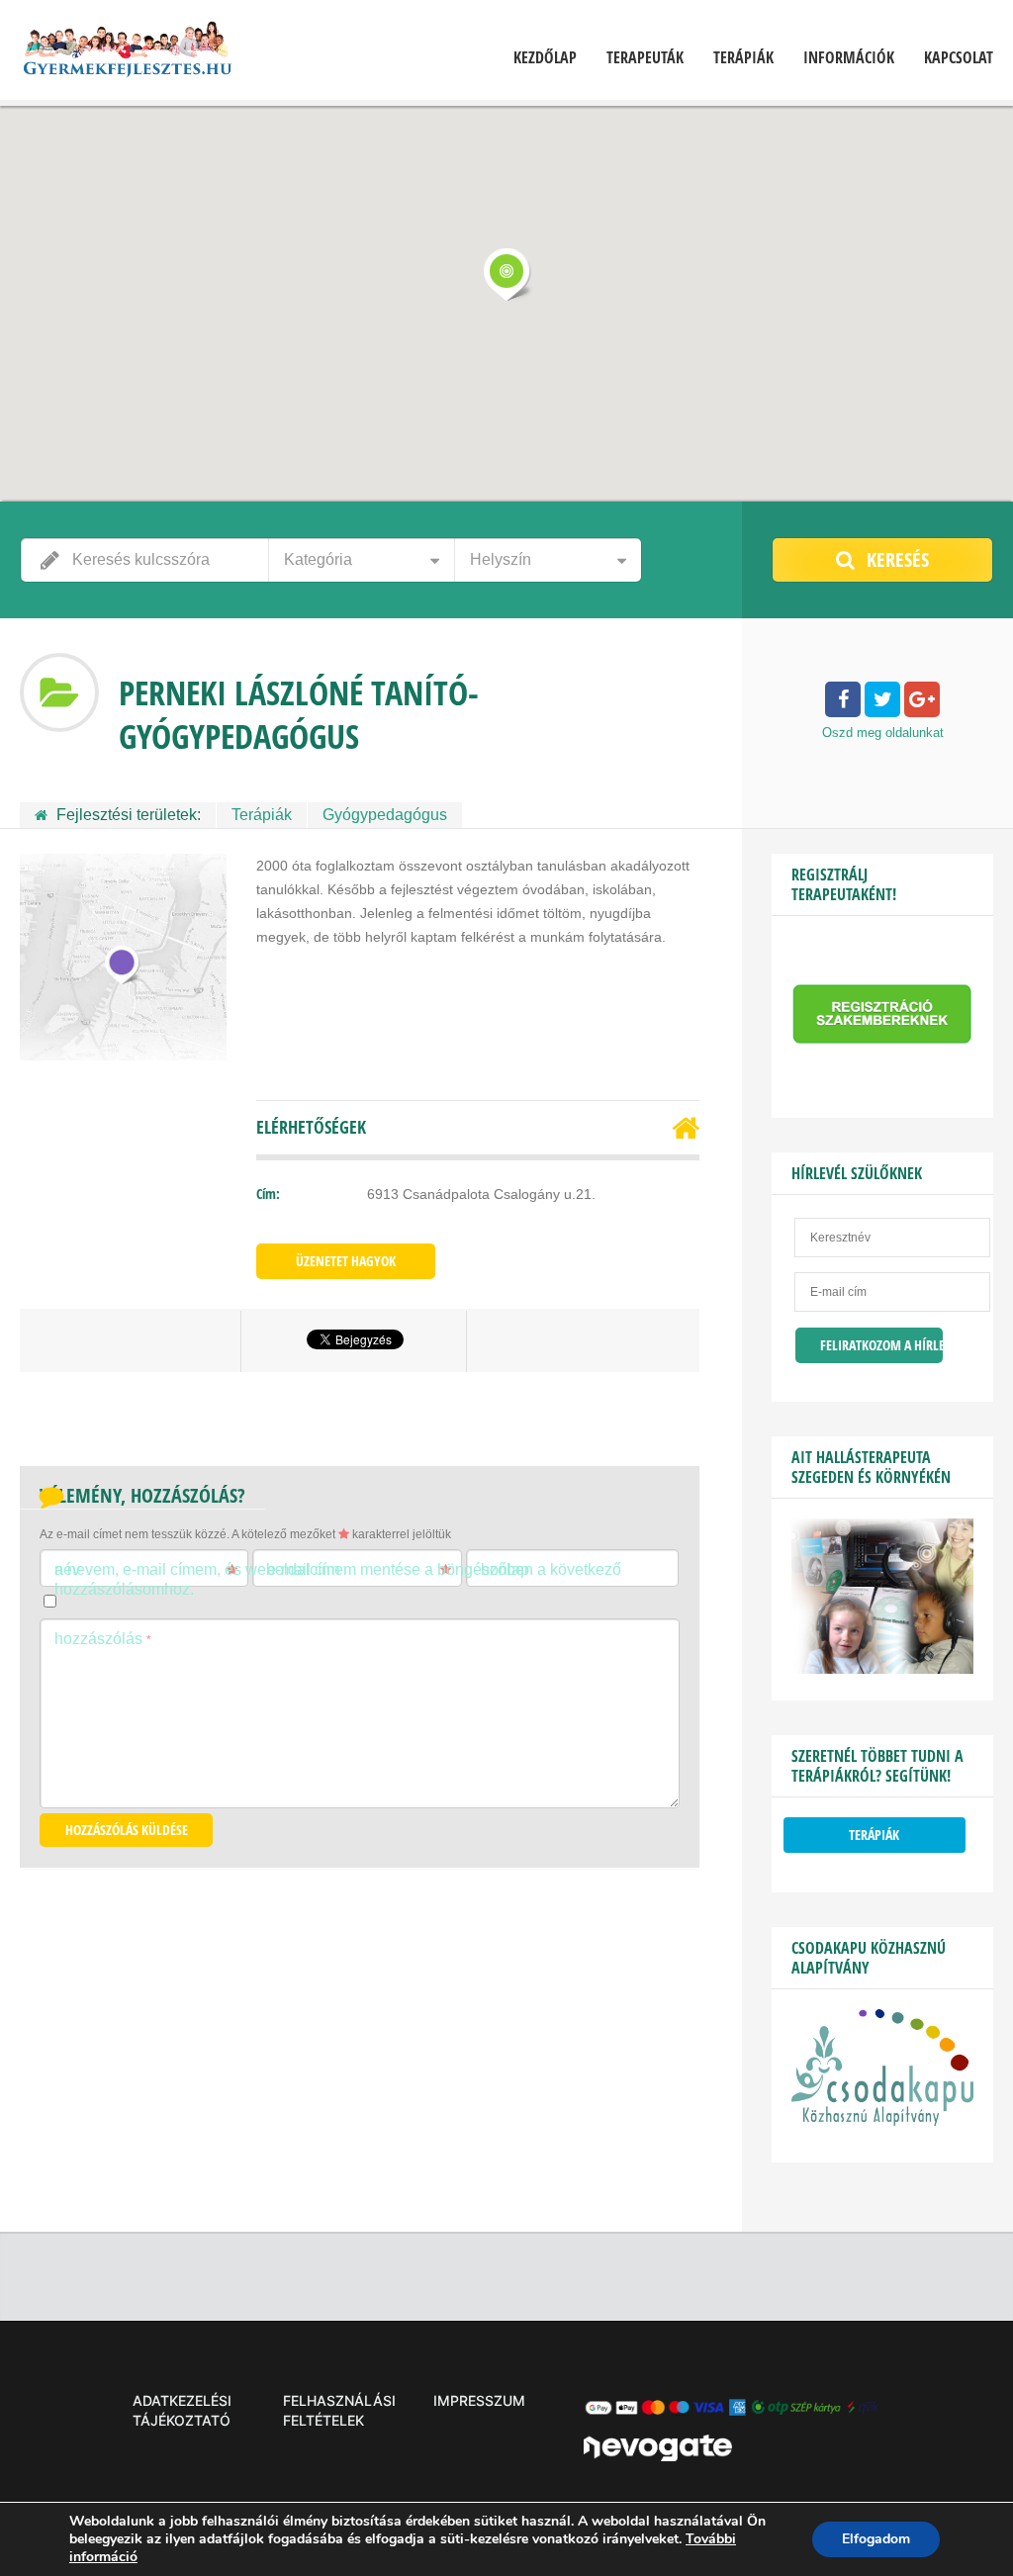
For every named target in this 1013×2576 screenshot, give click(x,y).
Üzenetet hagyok (346, 1261)
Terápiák (743, 58)
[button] (506, 274)
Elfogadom (876, 2539)
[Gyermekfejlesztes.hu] (127, 53)
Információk (849, 58)
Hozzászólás (103, 1639)
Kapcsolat (959, 58)
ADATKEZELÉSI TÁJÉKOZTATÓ (182, 2410)
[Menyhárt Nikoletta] (882, 1669)
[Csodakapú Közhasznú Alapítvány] (882, 2121)
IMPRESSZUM (479, 2400)
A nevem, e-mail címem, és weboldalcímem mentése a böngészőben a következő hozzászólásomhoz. (338, 1579)
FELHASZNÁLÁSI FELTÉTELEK (339, 2410)
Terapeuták (645, 58)
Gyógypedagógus (385, 815)
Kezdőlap (545, 58)
